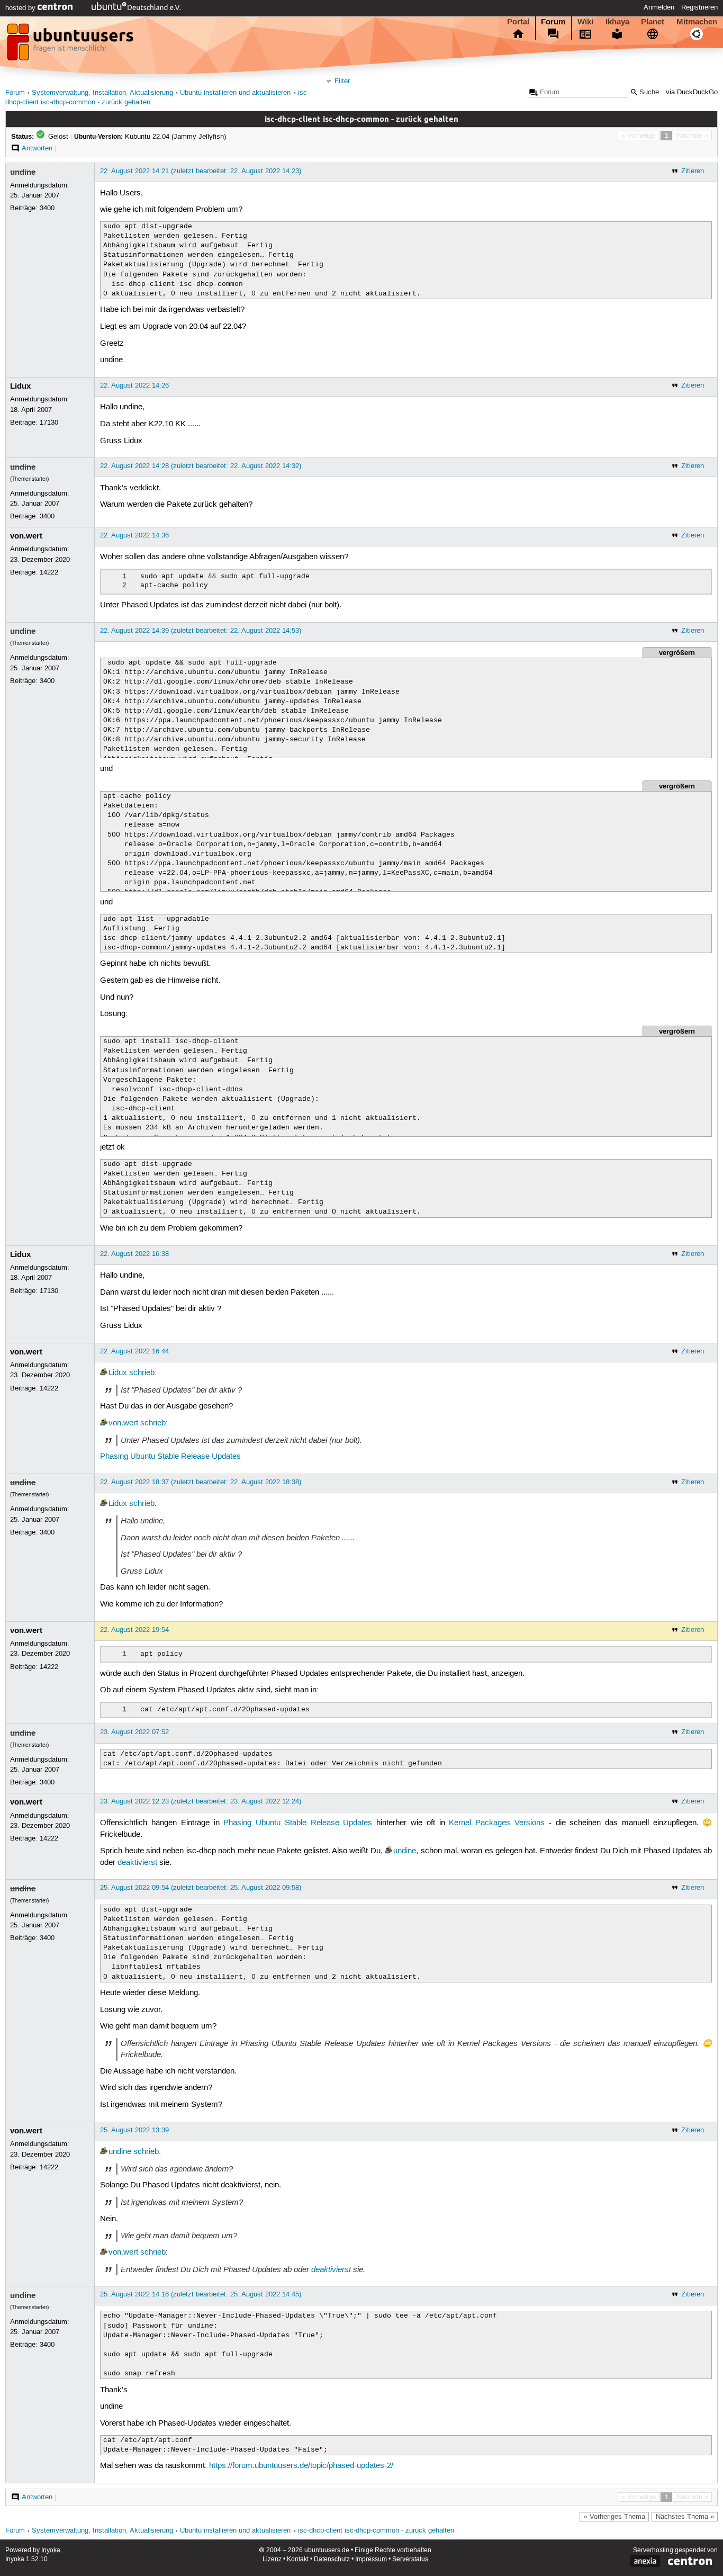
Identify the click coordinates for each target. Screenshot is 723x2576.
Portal (518, 22)
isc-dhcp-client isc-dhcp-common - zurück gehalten (376, 2531)
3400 (47, 208)
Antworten (37, 148)
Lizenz (272, 2559)
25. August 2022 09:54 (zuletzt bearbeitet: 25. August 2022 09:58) (201, 1888)
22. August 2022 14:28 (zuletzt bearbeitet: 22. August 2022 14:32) (201, 466)
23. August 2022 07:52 (134, 1732)
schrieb (142, 1373)
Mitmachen (697, 22)
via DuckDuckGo (692, 92)
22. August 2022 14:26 (134, 385)
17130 (49, 423)
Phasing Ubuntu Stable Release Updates (170, 1457)
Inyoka (51, 2550)
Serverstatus (410, 2559)
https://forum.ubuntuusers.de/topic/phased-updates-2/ (301, 2466)
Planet (653, 22)
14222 (49, 572)
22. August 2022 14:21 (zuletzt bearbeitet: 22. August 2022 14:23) (201, 171)
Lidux (20, 386)
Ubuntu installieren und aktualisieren (235, 93)
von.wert (26, 536)
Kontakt (298, 2559)
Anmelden (659, 7)
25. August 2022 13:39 (134, 2130)
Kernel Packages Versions (497, 1823)
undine (23, 172)
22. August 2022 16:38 (134, 1254)
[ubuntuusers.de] (71, 45)
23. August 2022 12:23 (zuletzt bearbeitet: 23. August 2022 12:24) (201, 1801)
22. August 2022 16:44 (134, 1351)
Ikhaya (617, 22)
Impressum (371, 2559)
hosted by (21, 8)
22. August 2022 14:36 (134, 535)
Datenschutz (332, 2559)
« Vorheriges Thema (614, 2517)
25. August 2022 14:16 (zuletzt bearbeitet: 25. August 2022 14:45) (201, 2294)
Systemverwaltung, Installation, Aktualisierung (102, 93)
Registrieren (699, 7)
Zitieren (693, 171)
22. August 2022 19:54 (134, 1630)
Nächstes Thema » (685, 2517)
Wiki (585, 22)
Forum (553, 22)
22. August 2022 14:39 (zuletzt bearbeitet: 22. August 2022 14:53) (201, 631)
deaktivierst (137, 1863)
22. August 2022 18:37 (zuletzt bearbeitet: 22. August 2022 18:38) (201, 1482)
